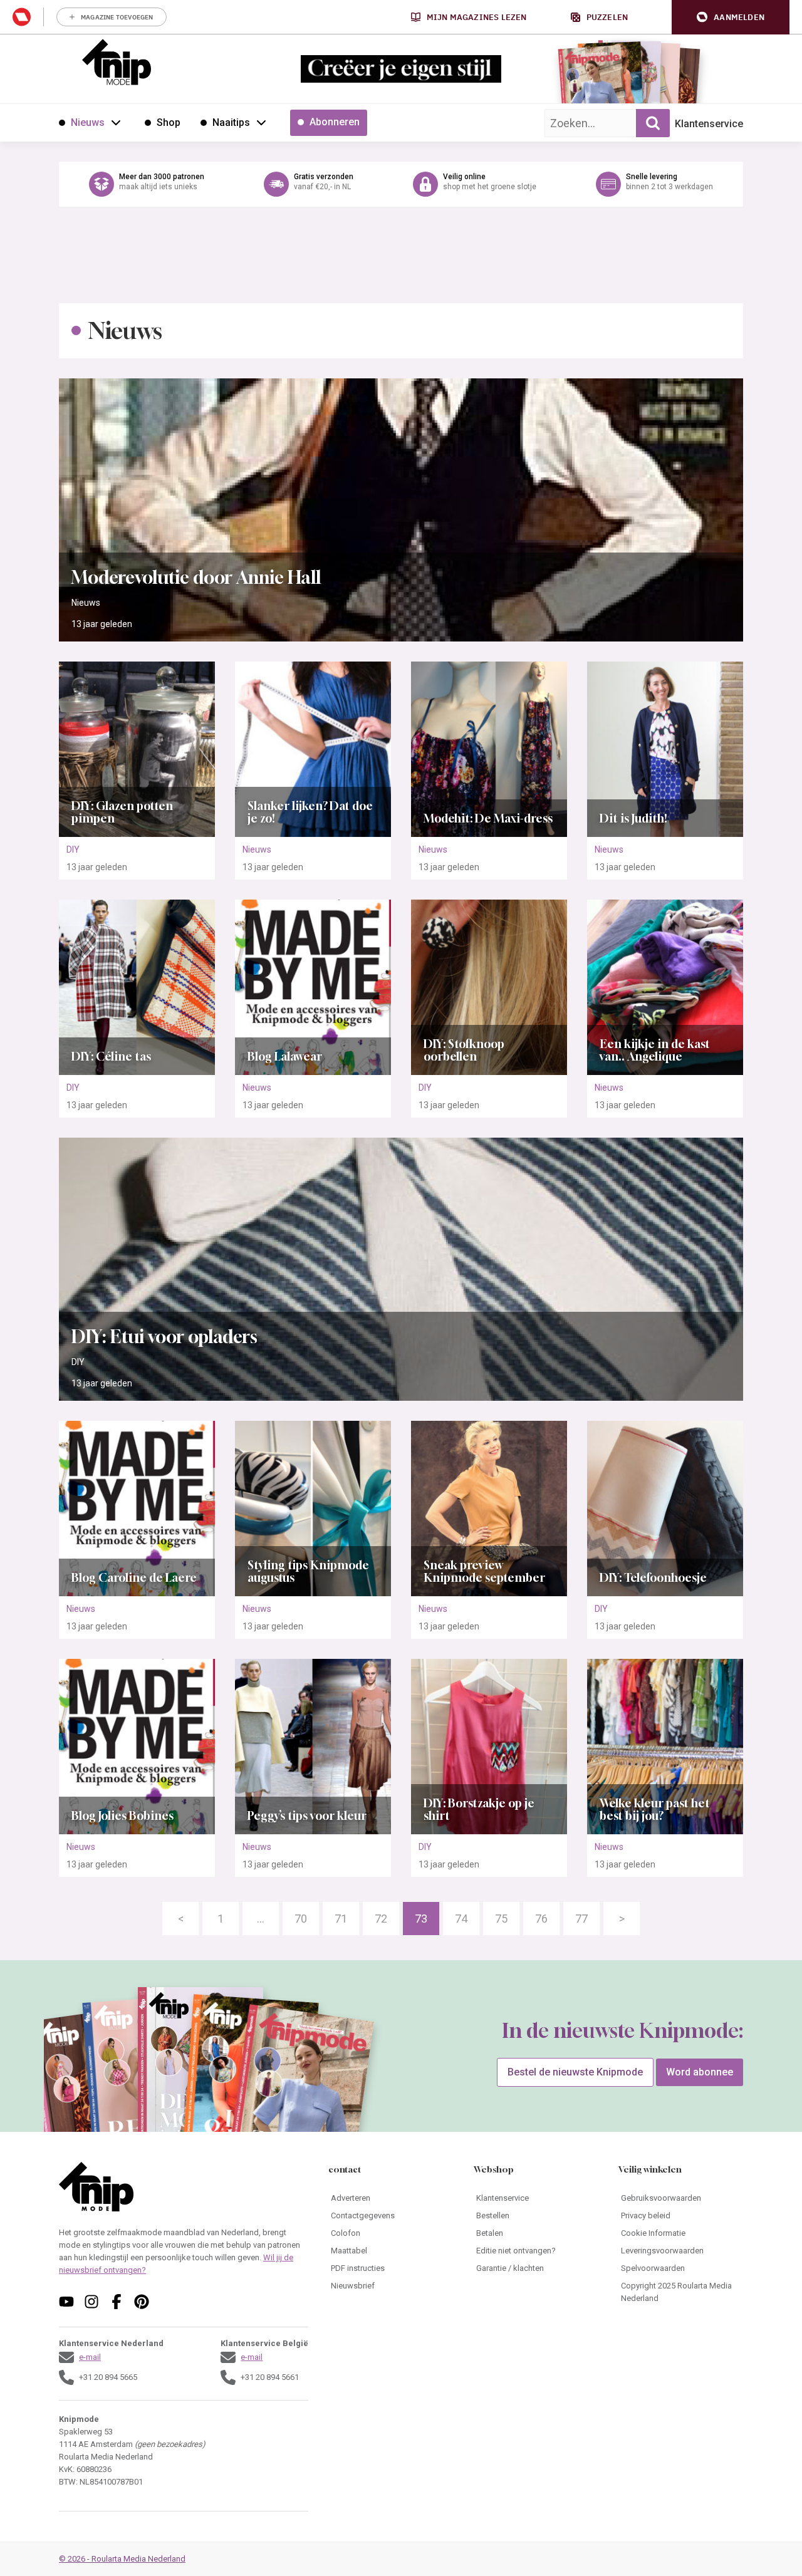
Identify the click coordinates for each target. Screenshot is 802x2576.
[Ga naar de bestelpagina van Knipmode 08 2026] (592, 79)
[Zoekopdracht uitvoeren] (653, 123)
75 (501, 1919)
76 (541, 1919)
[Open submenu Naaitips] (261, 122)
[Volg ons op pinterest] (142, 2302)
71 (341, 1919)
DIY (73, 849)
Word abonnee (700, 2072)
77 (581, 1919)
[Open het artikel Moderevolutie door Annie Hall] (401, 510)
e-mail (90, 2357)
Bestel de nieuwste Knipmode (575, 2072)
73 (421, 1919)
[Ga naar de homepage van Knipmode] (117, 62)
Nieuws (86, 603)
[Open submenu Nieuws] (116, 122)
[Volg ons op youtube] (66, 2302)
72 (381, 1919)
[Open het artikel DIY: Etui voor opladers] (401, 1269)
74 (461, 1919)
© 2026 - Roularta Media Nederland (122, 2559)
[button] (731, 17)
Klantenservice (709, 124)
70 (301, 1919)
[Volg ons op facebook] (117, 2302)
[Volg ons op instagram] (91, 2302)
